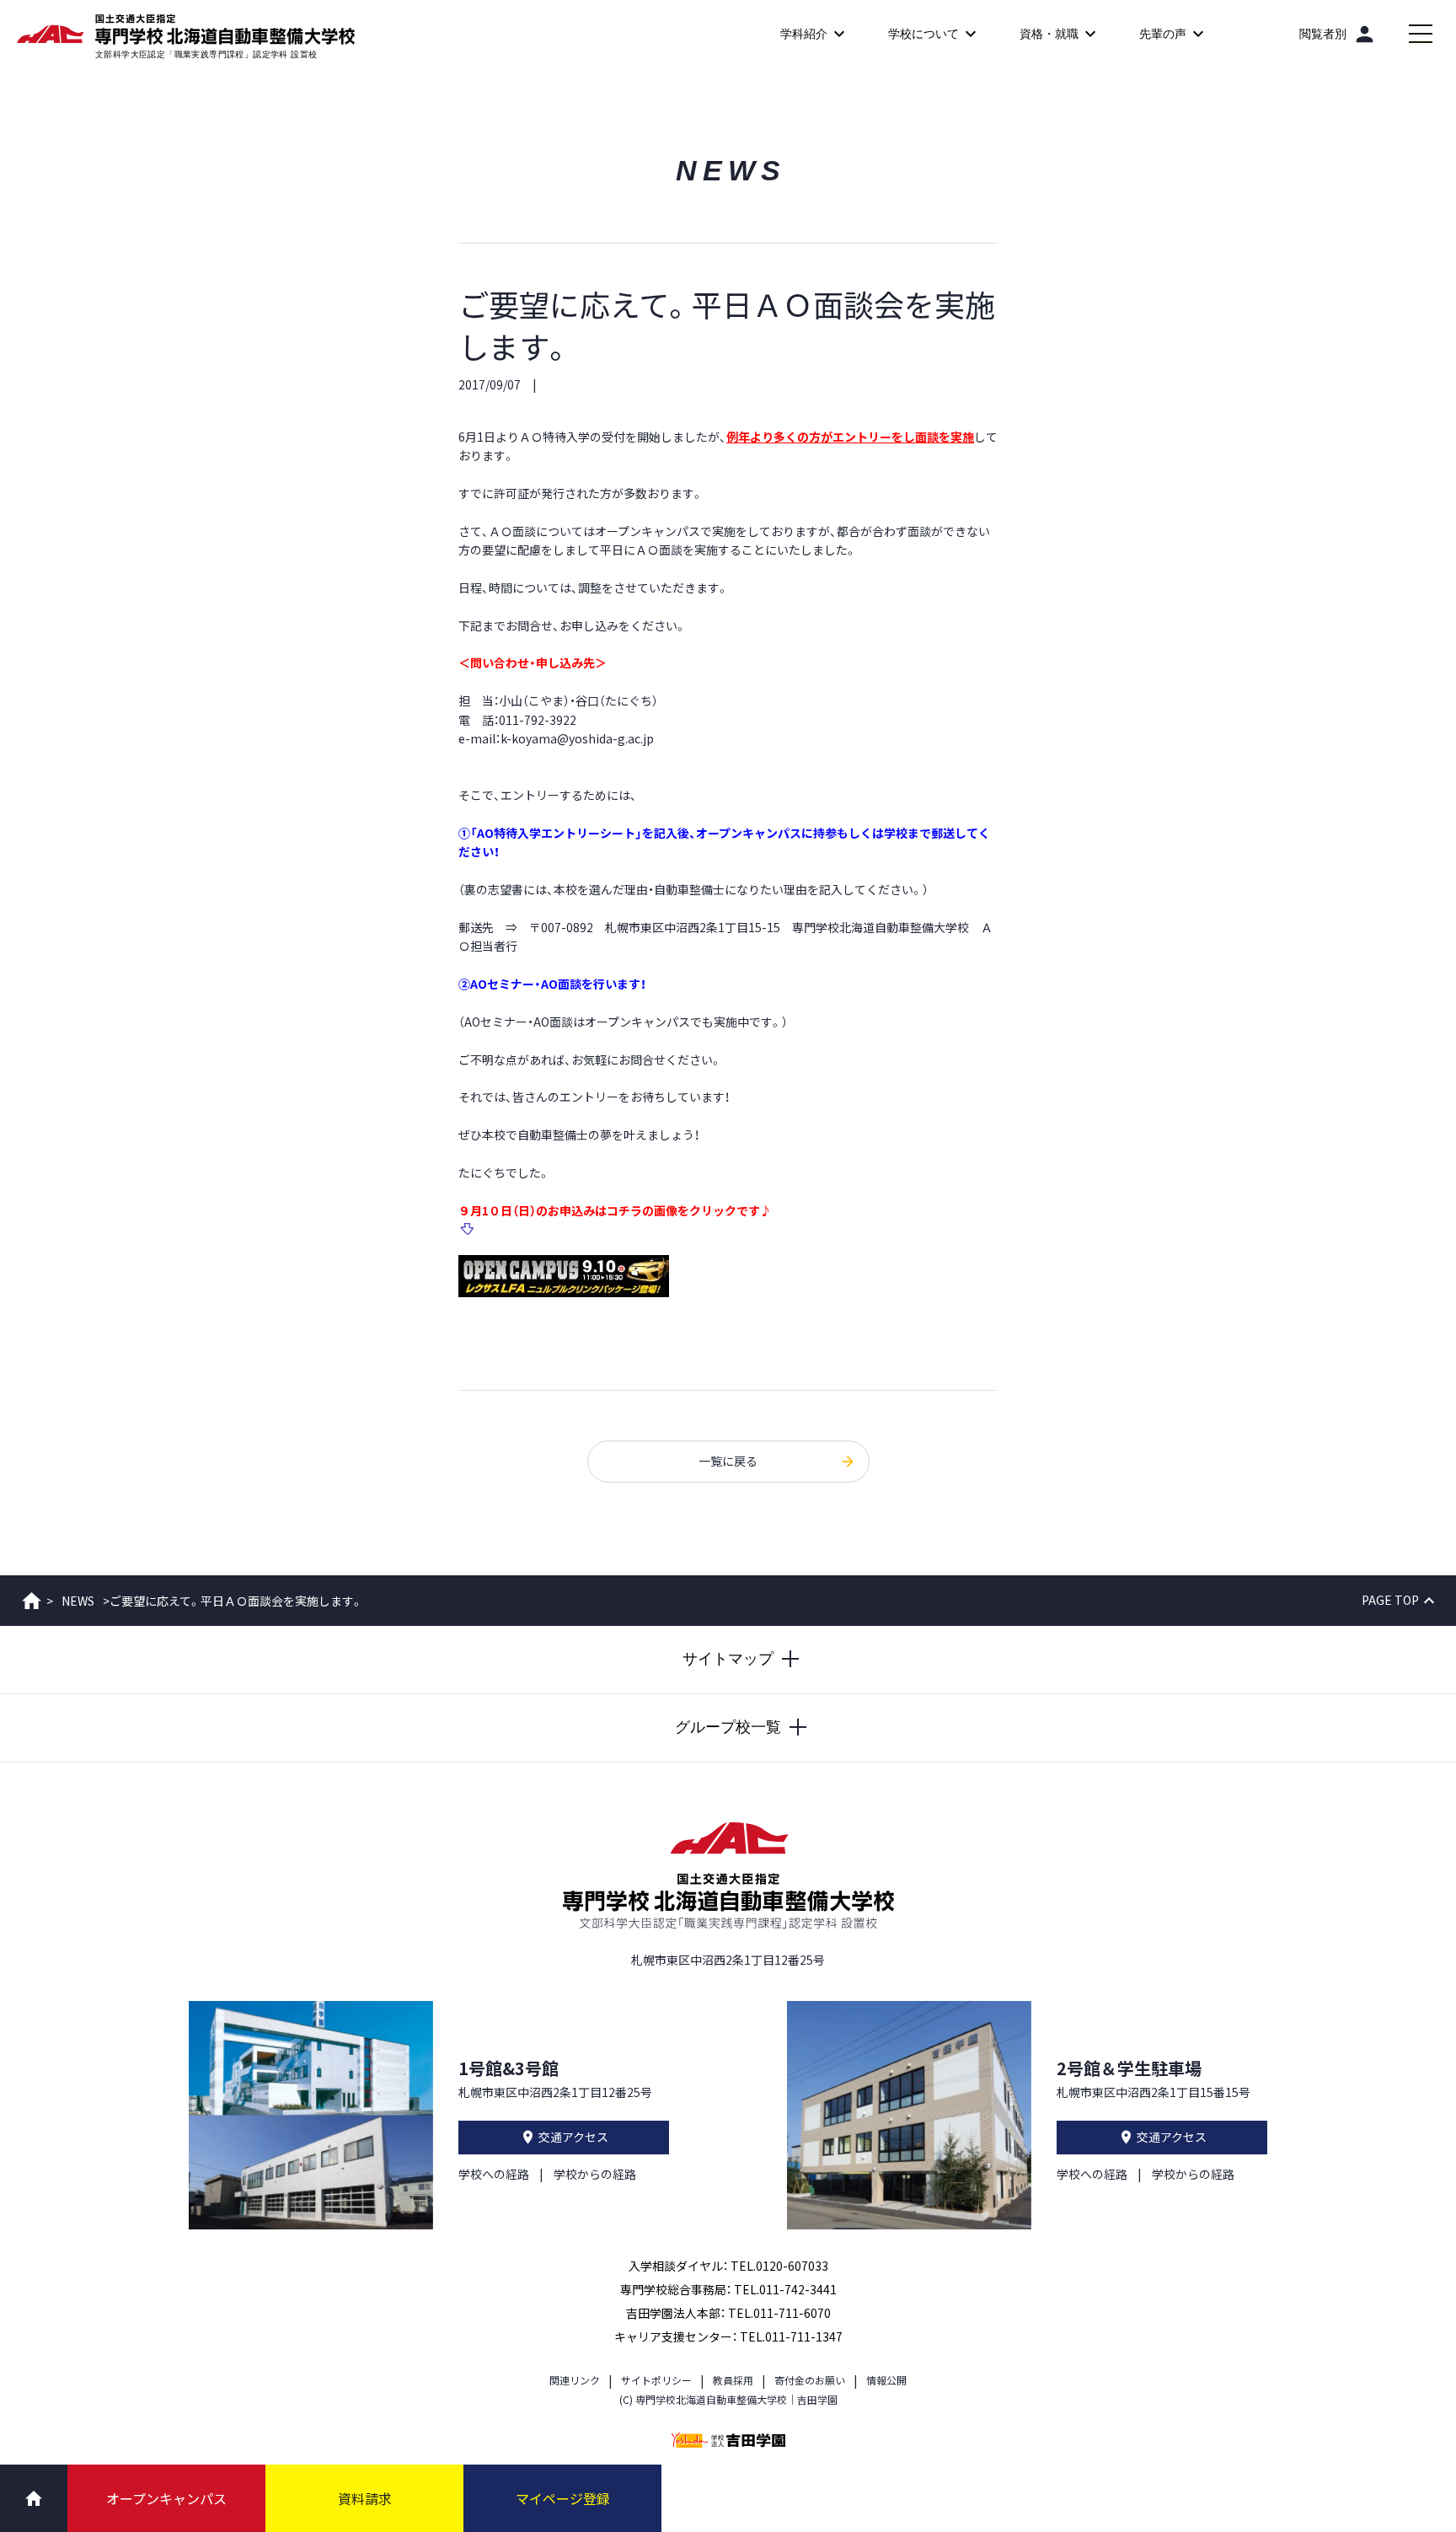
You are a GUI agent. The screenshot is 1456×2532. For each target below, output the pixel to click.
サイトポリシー (656, 2380)
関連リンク (575, 2380)
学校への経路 (494, 2174)
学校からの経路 (595, 2174)
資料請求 (365, 2498)
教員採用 (733, 2380)
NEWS (78, 1601)
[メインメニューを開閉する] (1421, 34)
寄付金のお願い (810, 2380)
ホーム (32, 1601)
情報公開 (886, 2380)
